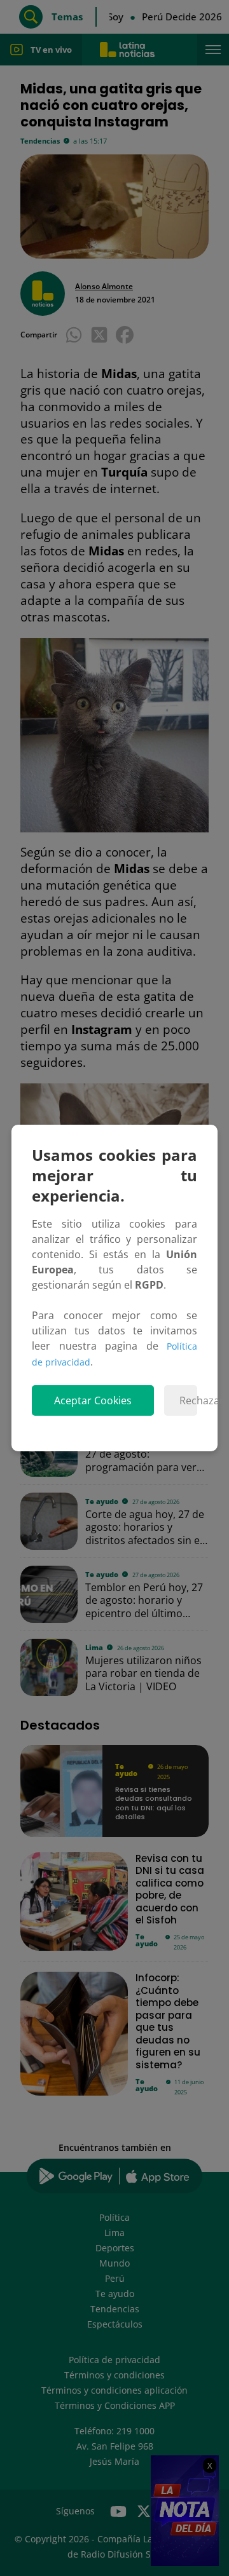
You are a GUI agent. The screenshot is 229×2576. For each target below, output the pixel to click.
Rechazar (188, 1400)
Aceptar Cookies (93, 1400)
